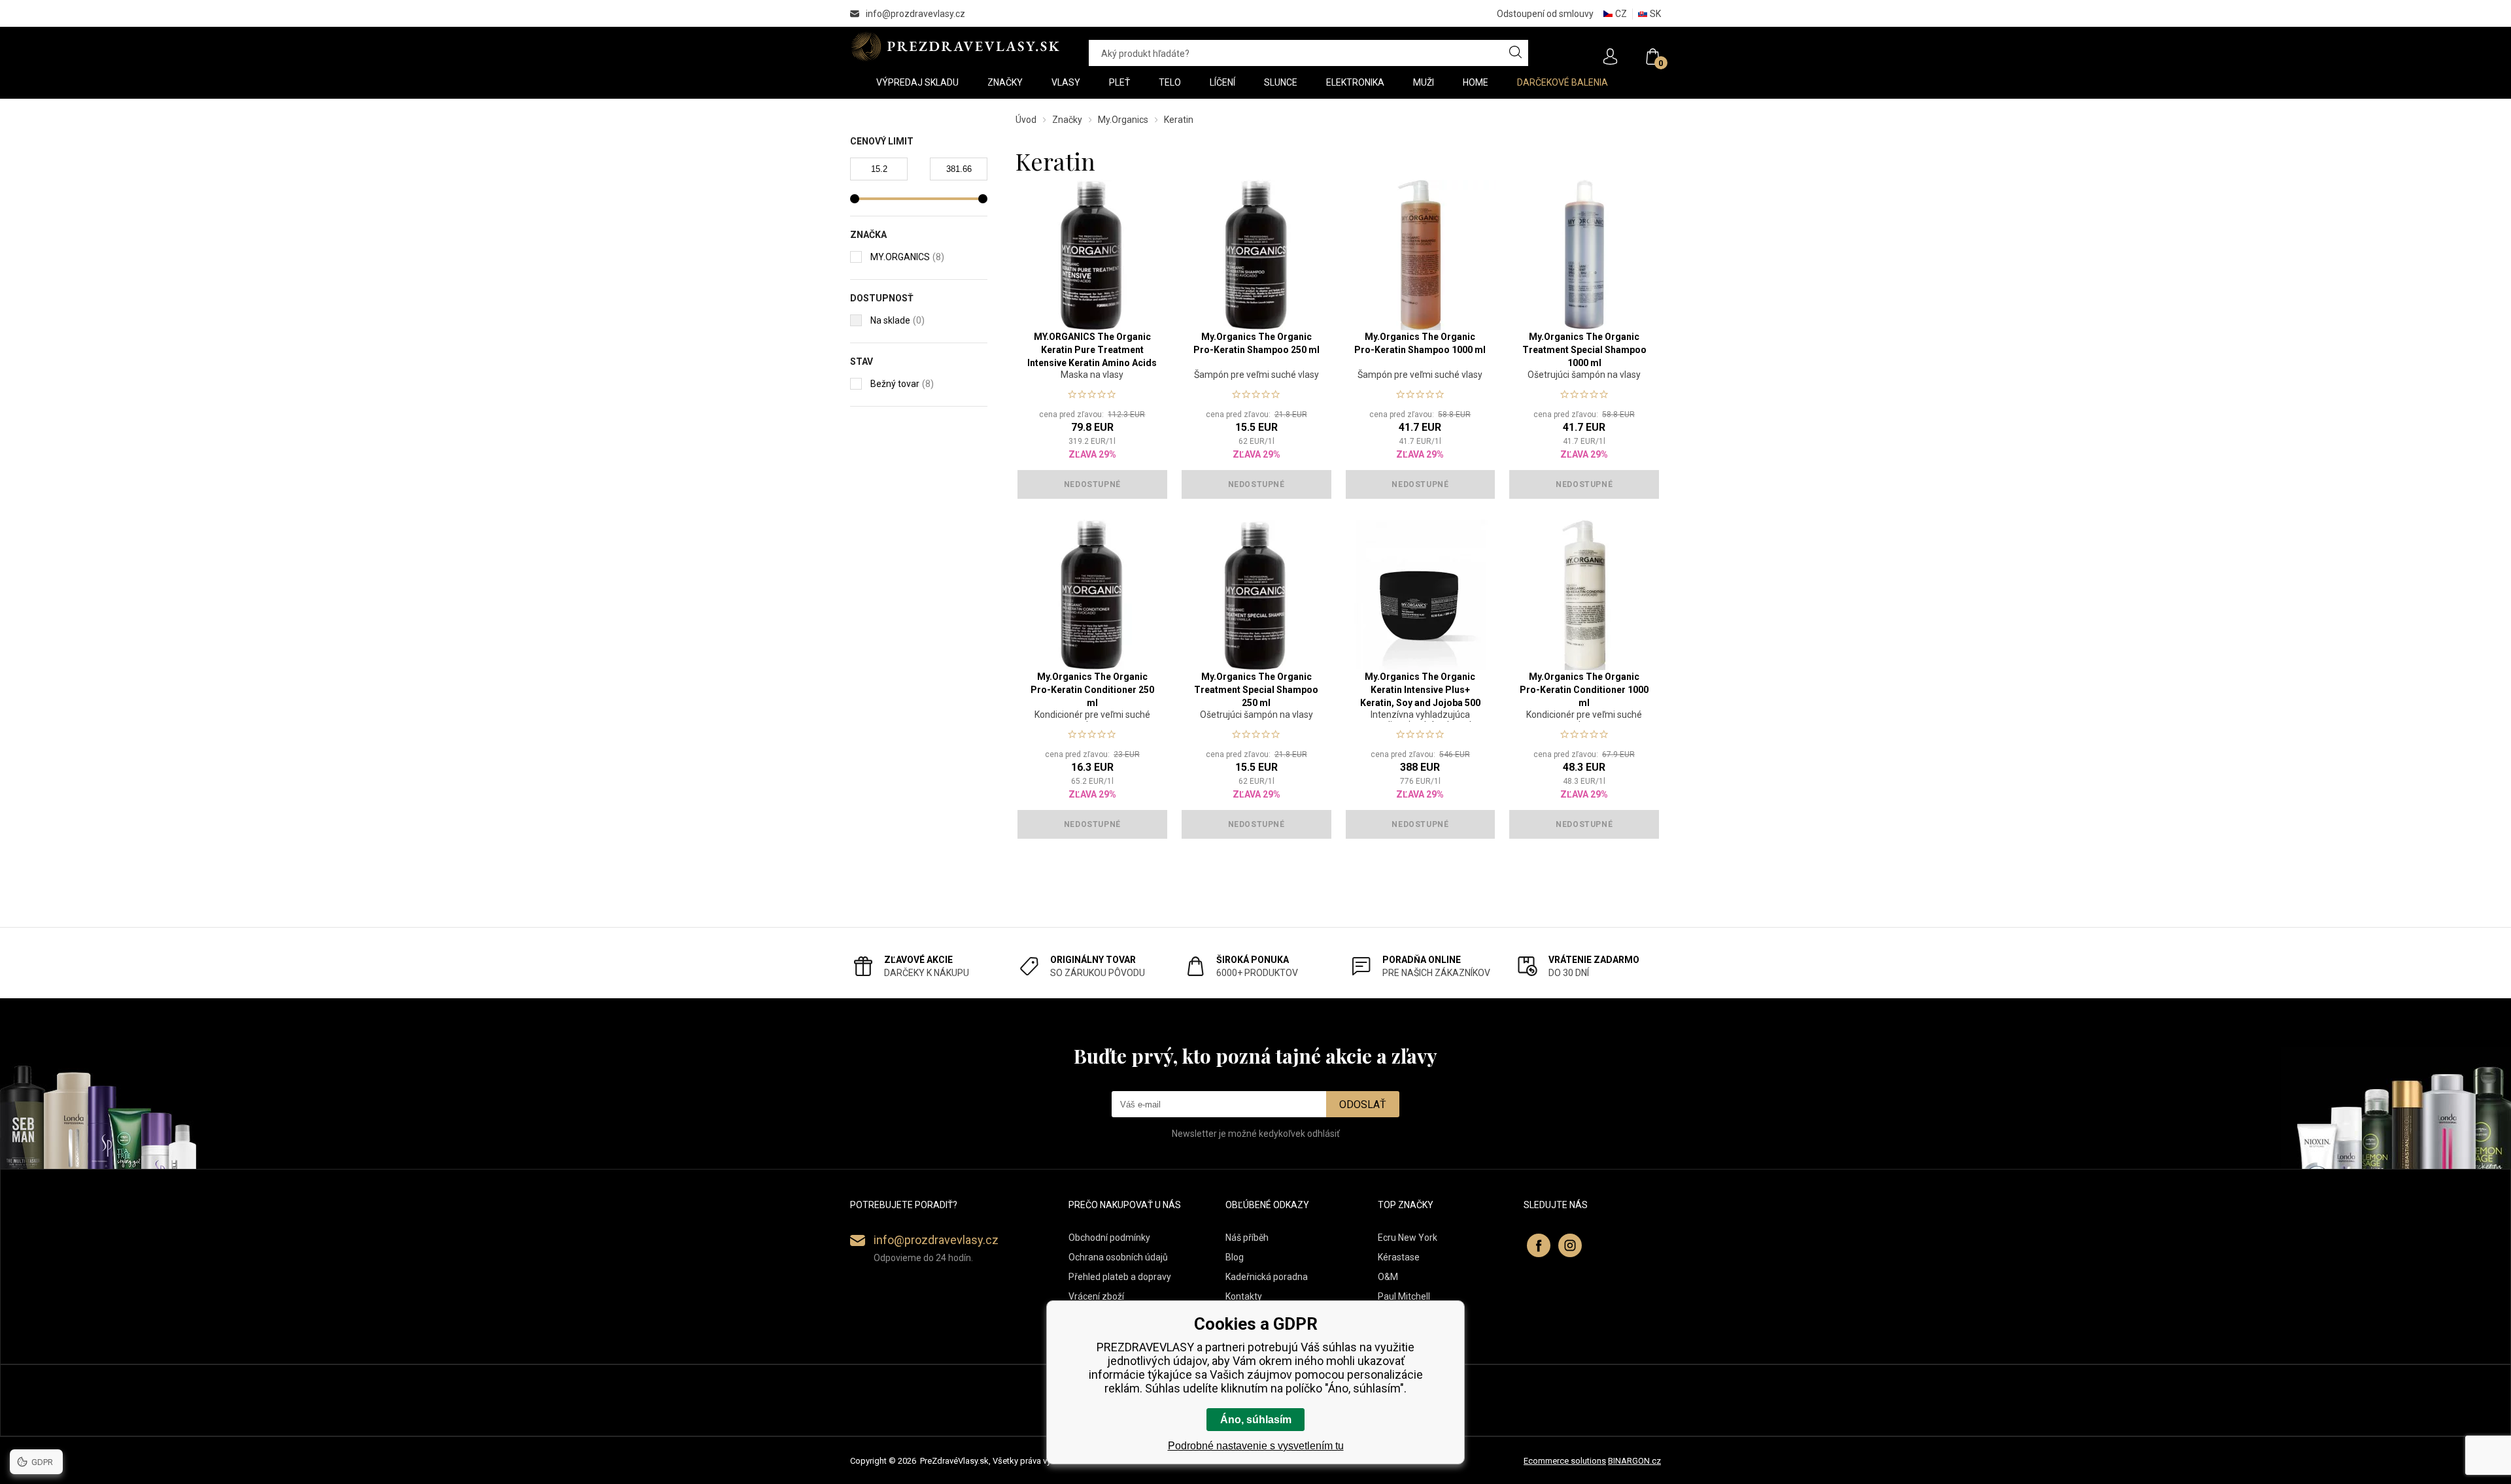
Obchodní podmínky (1109, 1238)
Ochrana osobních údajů (1118, 1257)
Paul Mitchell (1404, 1296)
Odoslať (1363, 1105)
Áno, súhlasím (1256, 1420)
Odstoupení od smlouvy (1545, 14)
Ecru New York (1408, 1238)
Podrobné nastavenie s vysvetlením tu (1256, 1446)
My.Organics (1123, 120)
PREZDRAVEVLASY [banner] (956, 46)
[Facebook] (1539, 1245)
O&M (1388, 1277)
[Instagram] (1570, 1245)
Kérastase (1399, 1257)
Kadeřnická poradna (1267, 1277)
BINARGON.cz (1634, 1461)
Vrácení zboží (1096, 1296)
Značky (1067, 120)
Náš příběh (1247, 1238)
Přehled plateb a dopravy (1120, 1277)
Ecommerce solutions (1565, 1461)
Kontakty (1244, 1296)
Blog (1235, 1257)
